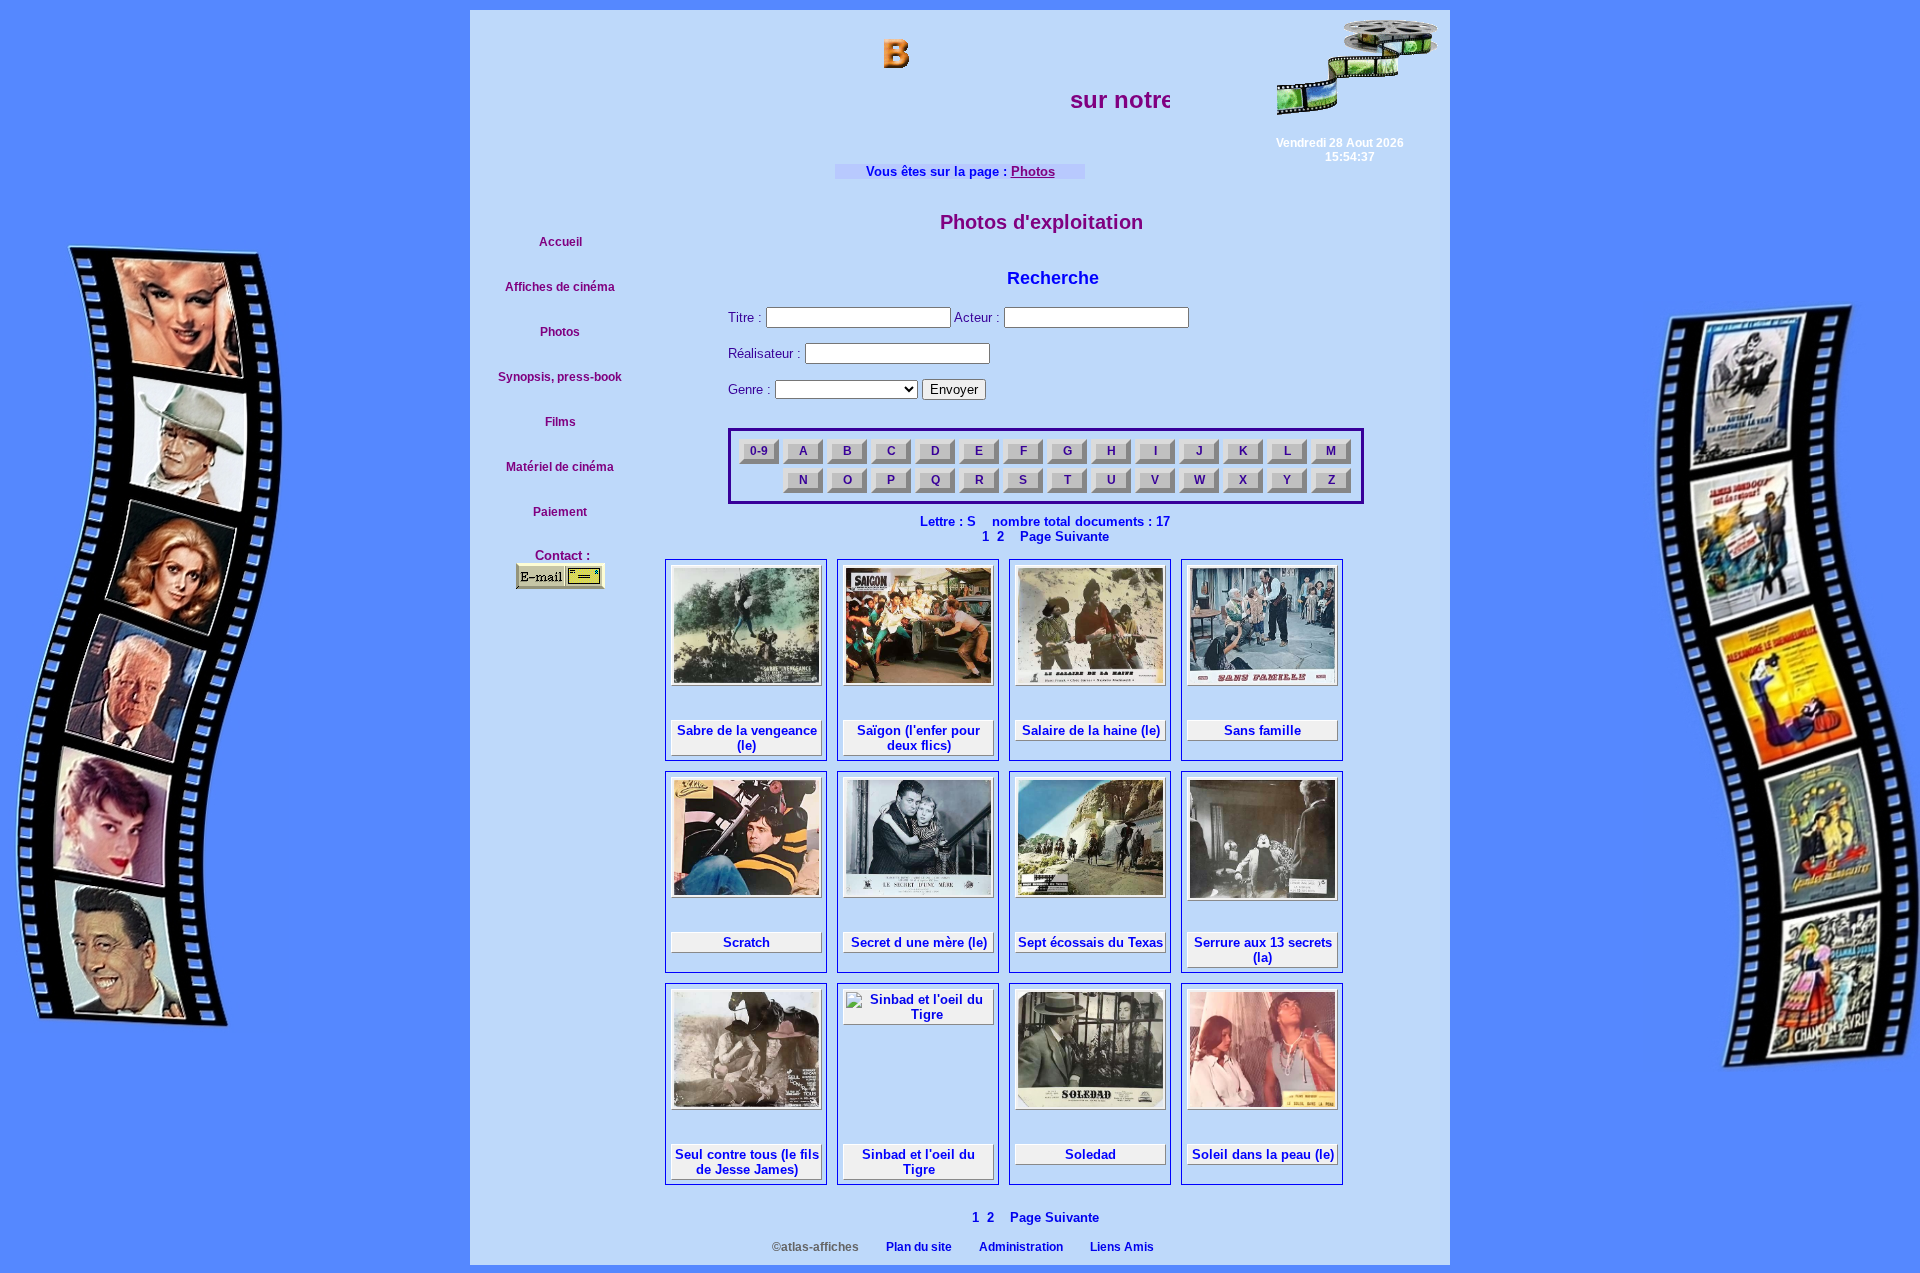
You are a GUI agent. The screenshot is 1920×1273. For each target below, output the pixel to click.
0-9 (759, 451)
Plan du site (907, 1247)
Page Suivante (1060, 536)
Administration (1009, 1247)
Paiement (560, 512)
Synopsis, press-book (560, 377)
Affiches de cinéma (560, 287)
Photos (560, 332)
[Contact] (560, 584)
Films (560, 422)
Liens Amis (1110, 1247)
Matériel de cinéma (560, 467)
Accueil (560, 242)
